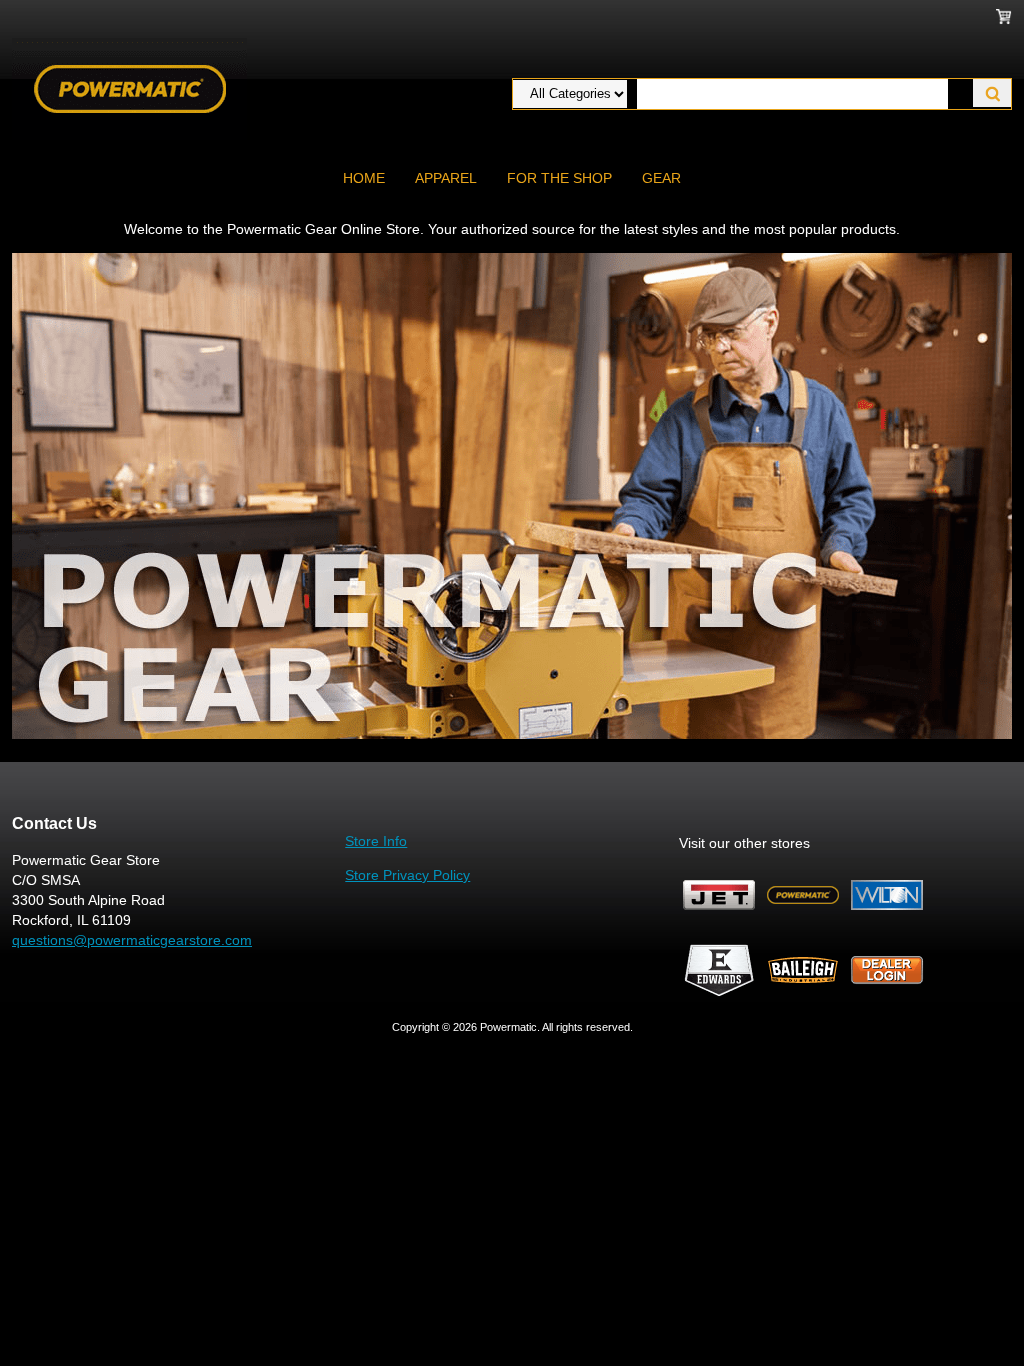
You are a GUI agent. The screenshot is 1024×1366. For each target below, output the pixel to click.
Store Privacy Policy (407, 875)
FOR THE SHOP (559, 178)
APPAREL (446, 178)
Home (364, 178)
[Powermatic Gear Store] (129, 88)
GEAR (661, 178)
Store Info (376, 841)
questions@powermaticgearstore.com (132, 940)
